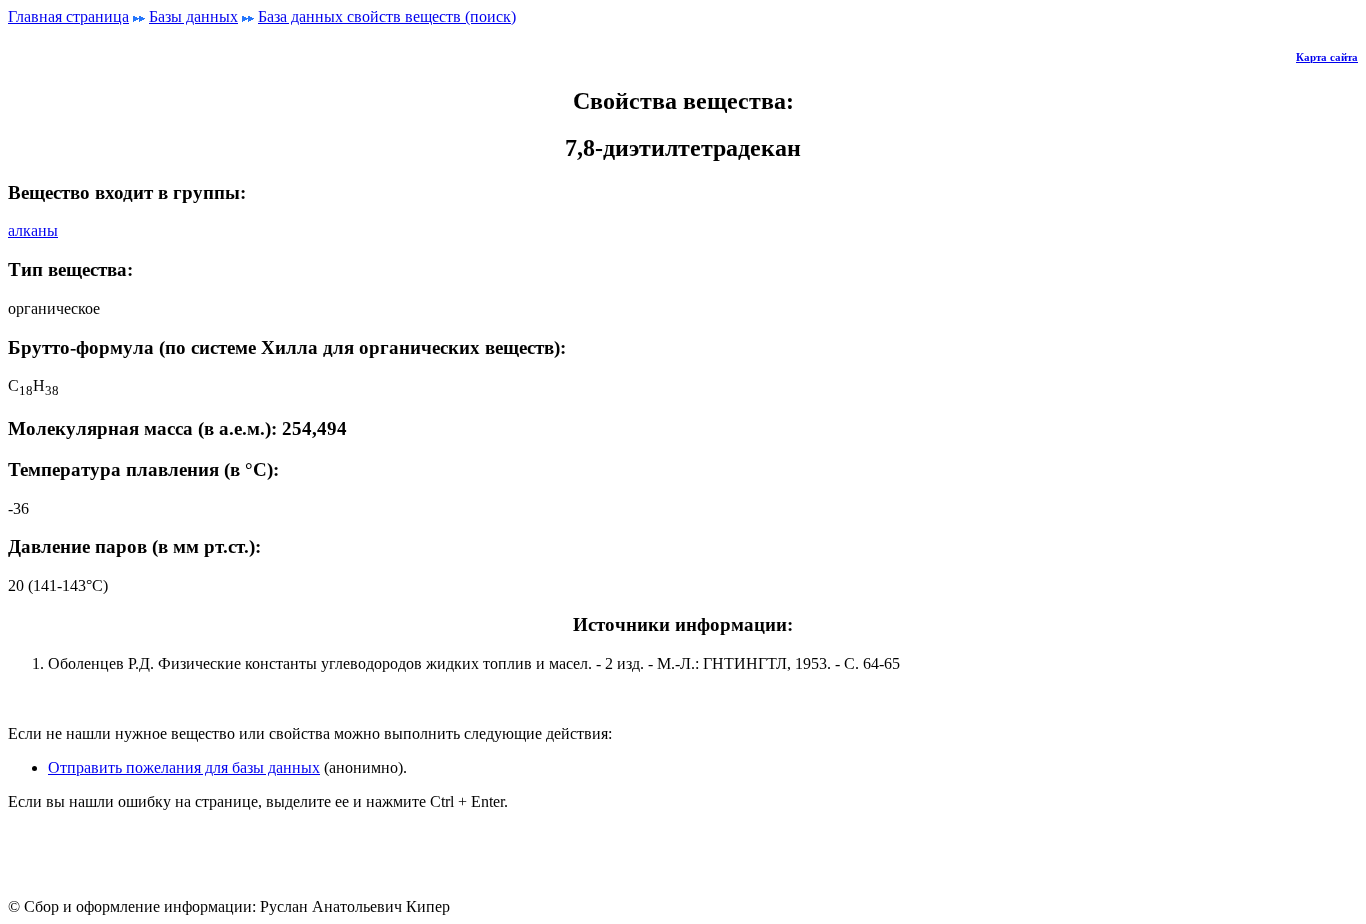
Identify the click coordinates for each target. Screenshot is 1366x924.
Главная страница (68, 16)
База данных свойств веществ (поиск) (387, 16)
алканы (33, 230)
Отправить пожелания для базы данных (184, 767)
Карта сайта (1327, 57)
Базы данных (193, 16)
